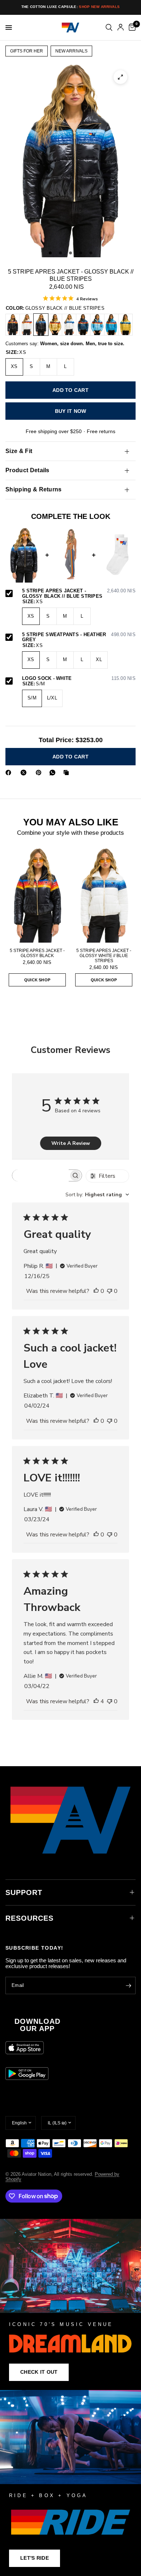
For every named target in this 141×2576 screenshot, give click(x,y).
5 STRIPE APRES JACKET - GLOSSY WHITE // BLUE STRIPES (104, 956)
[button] (39, 2372)
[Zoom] (120, 77)
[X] (25, 773)
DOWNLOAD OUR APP (37, 2025)
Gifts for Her (27, 51)
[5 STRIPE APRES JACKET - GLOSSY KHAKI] (125, 325)
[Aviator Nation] (70, 2304)
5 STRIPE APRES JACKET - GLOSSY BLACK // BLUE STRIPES (79, 594)
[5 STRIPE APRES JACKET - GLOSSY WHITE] (27, 325)
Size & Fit (19, 451)
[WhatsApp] (54, 773)
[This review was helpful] (96, 1291)
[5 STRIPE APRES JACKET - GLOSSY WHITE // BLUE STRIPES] (69, 325)
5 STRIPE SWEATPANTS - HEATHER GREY (79, 637)
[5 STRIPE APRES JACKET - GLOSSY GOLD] (55, 325)
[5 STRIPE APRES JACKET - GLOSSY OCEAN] (111, 325)
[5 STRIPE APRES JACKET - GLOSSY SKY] (97, 325)
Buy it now (71, 411)
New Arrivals (71, 51)
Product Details (27, 470)
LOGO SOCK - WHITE (79, 678)
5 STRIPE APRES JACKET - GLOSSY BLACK (37, 953)
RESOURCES (29, 1918)
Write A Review (71, 1143)
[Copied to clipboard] (68, 773)
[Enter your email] (128, 1985)
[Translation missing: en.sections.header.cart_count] (131, 28)
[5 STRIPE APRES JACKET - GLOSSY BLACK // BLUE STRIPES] (41, 325)
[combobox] (97, 1195)
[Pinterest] (40, 773)
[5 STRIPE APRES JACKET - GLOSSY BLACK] (13, 325)
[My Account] (121, 28)
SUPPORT (24, 1892)
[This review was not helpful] (110, 1291)
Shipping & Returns (34, 489)
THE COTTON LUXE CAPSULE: (71, 7)
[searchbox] (40, 1175)
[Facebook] (10, 773)
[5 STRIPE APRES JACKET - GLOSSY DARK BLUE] (83, 325)
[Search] (109, 28)
